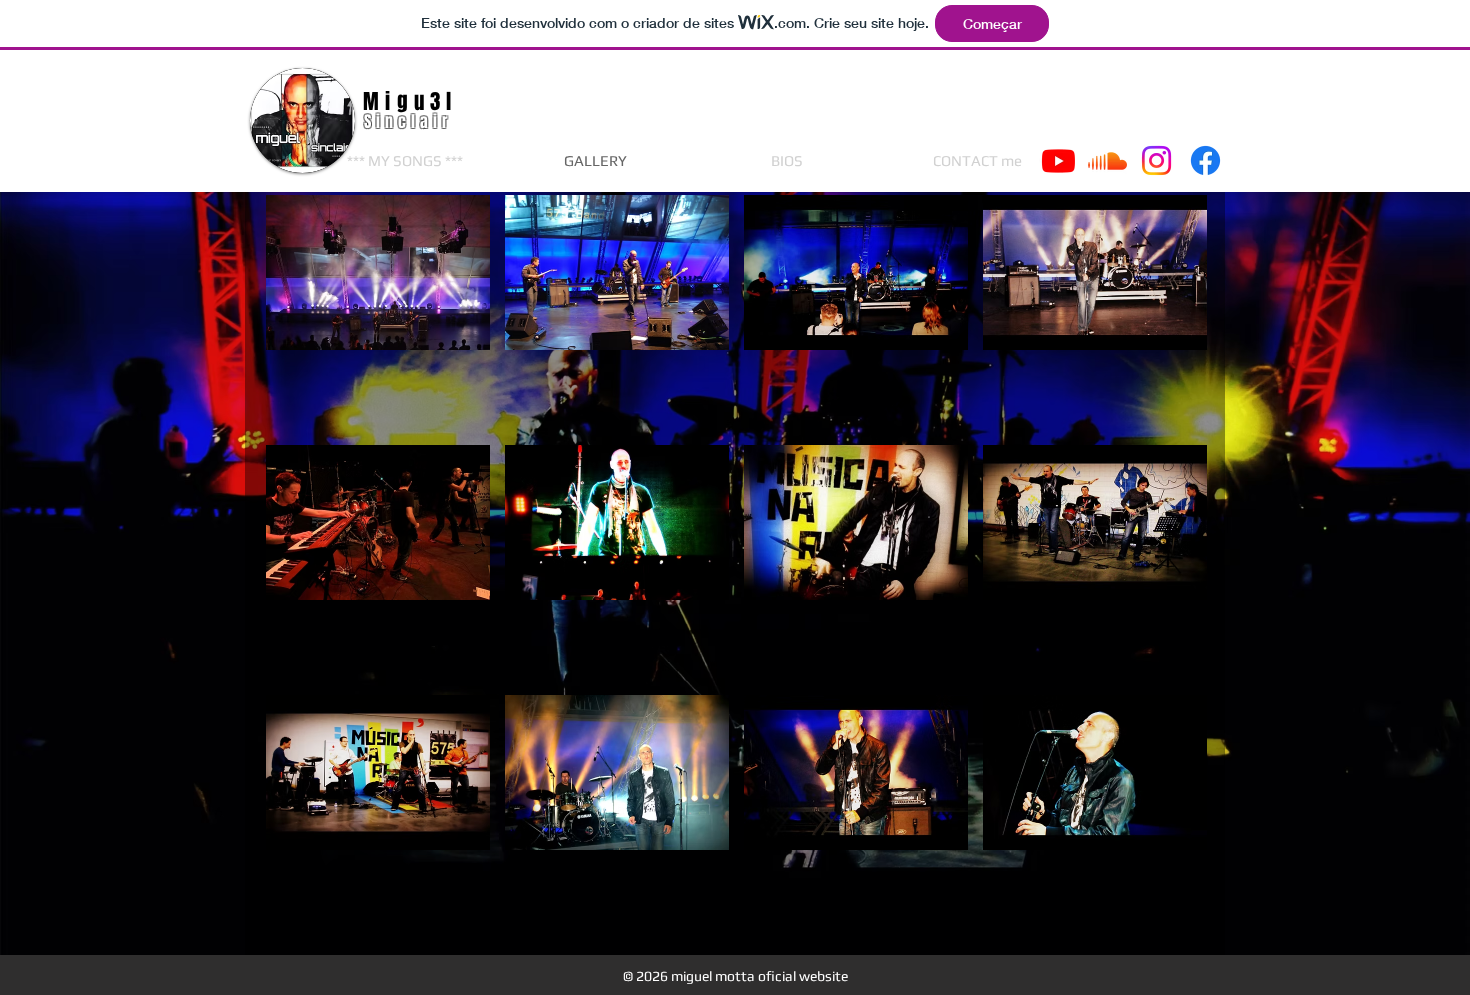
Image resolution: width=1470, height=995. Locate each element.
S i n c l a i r (408, 121)
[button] (378, 312)
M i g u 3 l (407, 101)
